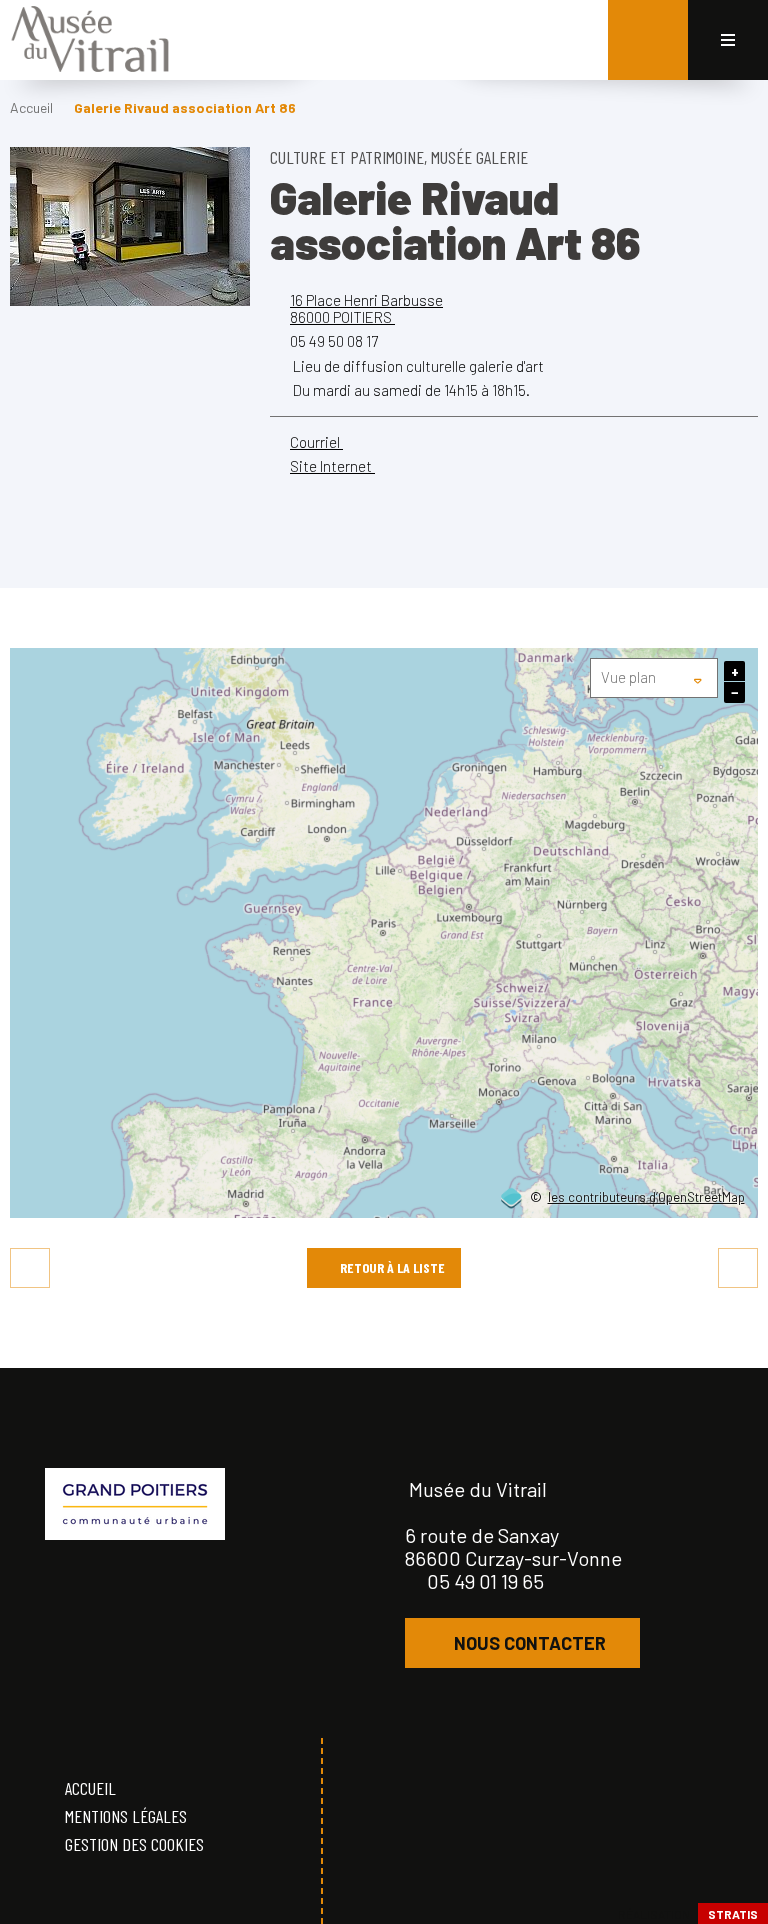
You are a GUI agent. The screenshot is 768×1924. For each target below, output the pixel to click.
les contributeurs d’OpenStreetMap (646, 1198)
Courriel (316, 442)
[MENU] (728, 40)
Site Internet (332, 466)
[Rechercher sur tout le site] (648, 40)
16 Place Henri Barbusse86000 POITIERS (366, 308)
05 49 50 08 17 (334, 341)
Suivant (738, 1268)
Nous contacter (530, 1643)
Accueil (31, 107)
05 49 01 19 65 (485, 1581)
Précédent (30, 1268)
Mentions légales (126, 1816)
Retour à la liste (392, 1267)
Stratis (733, 1914)
